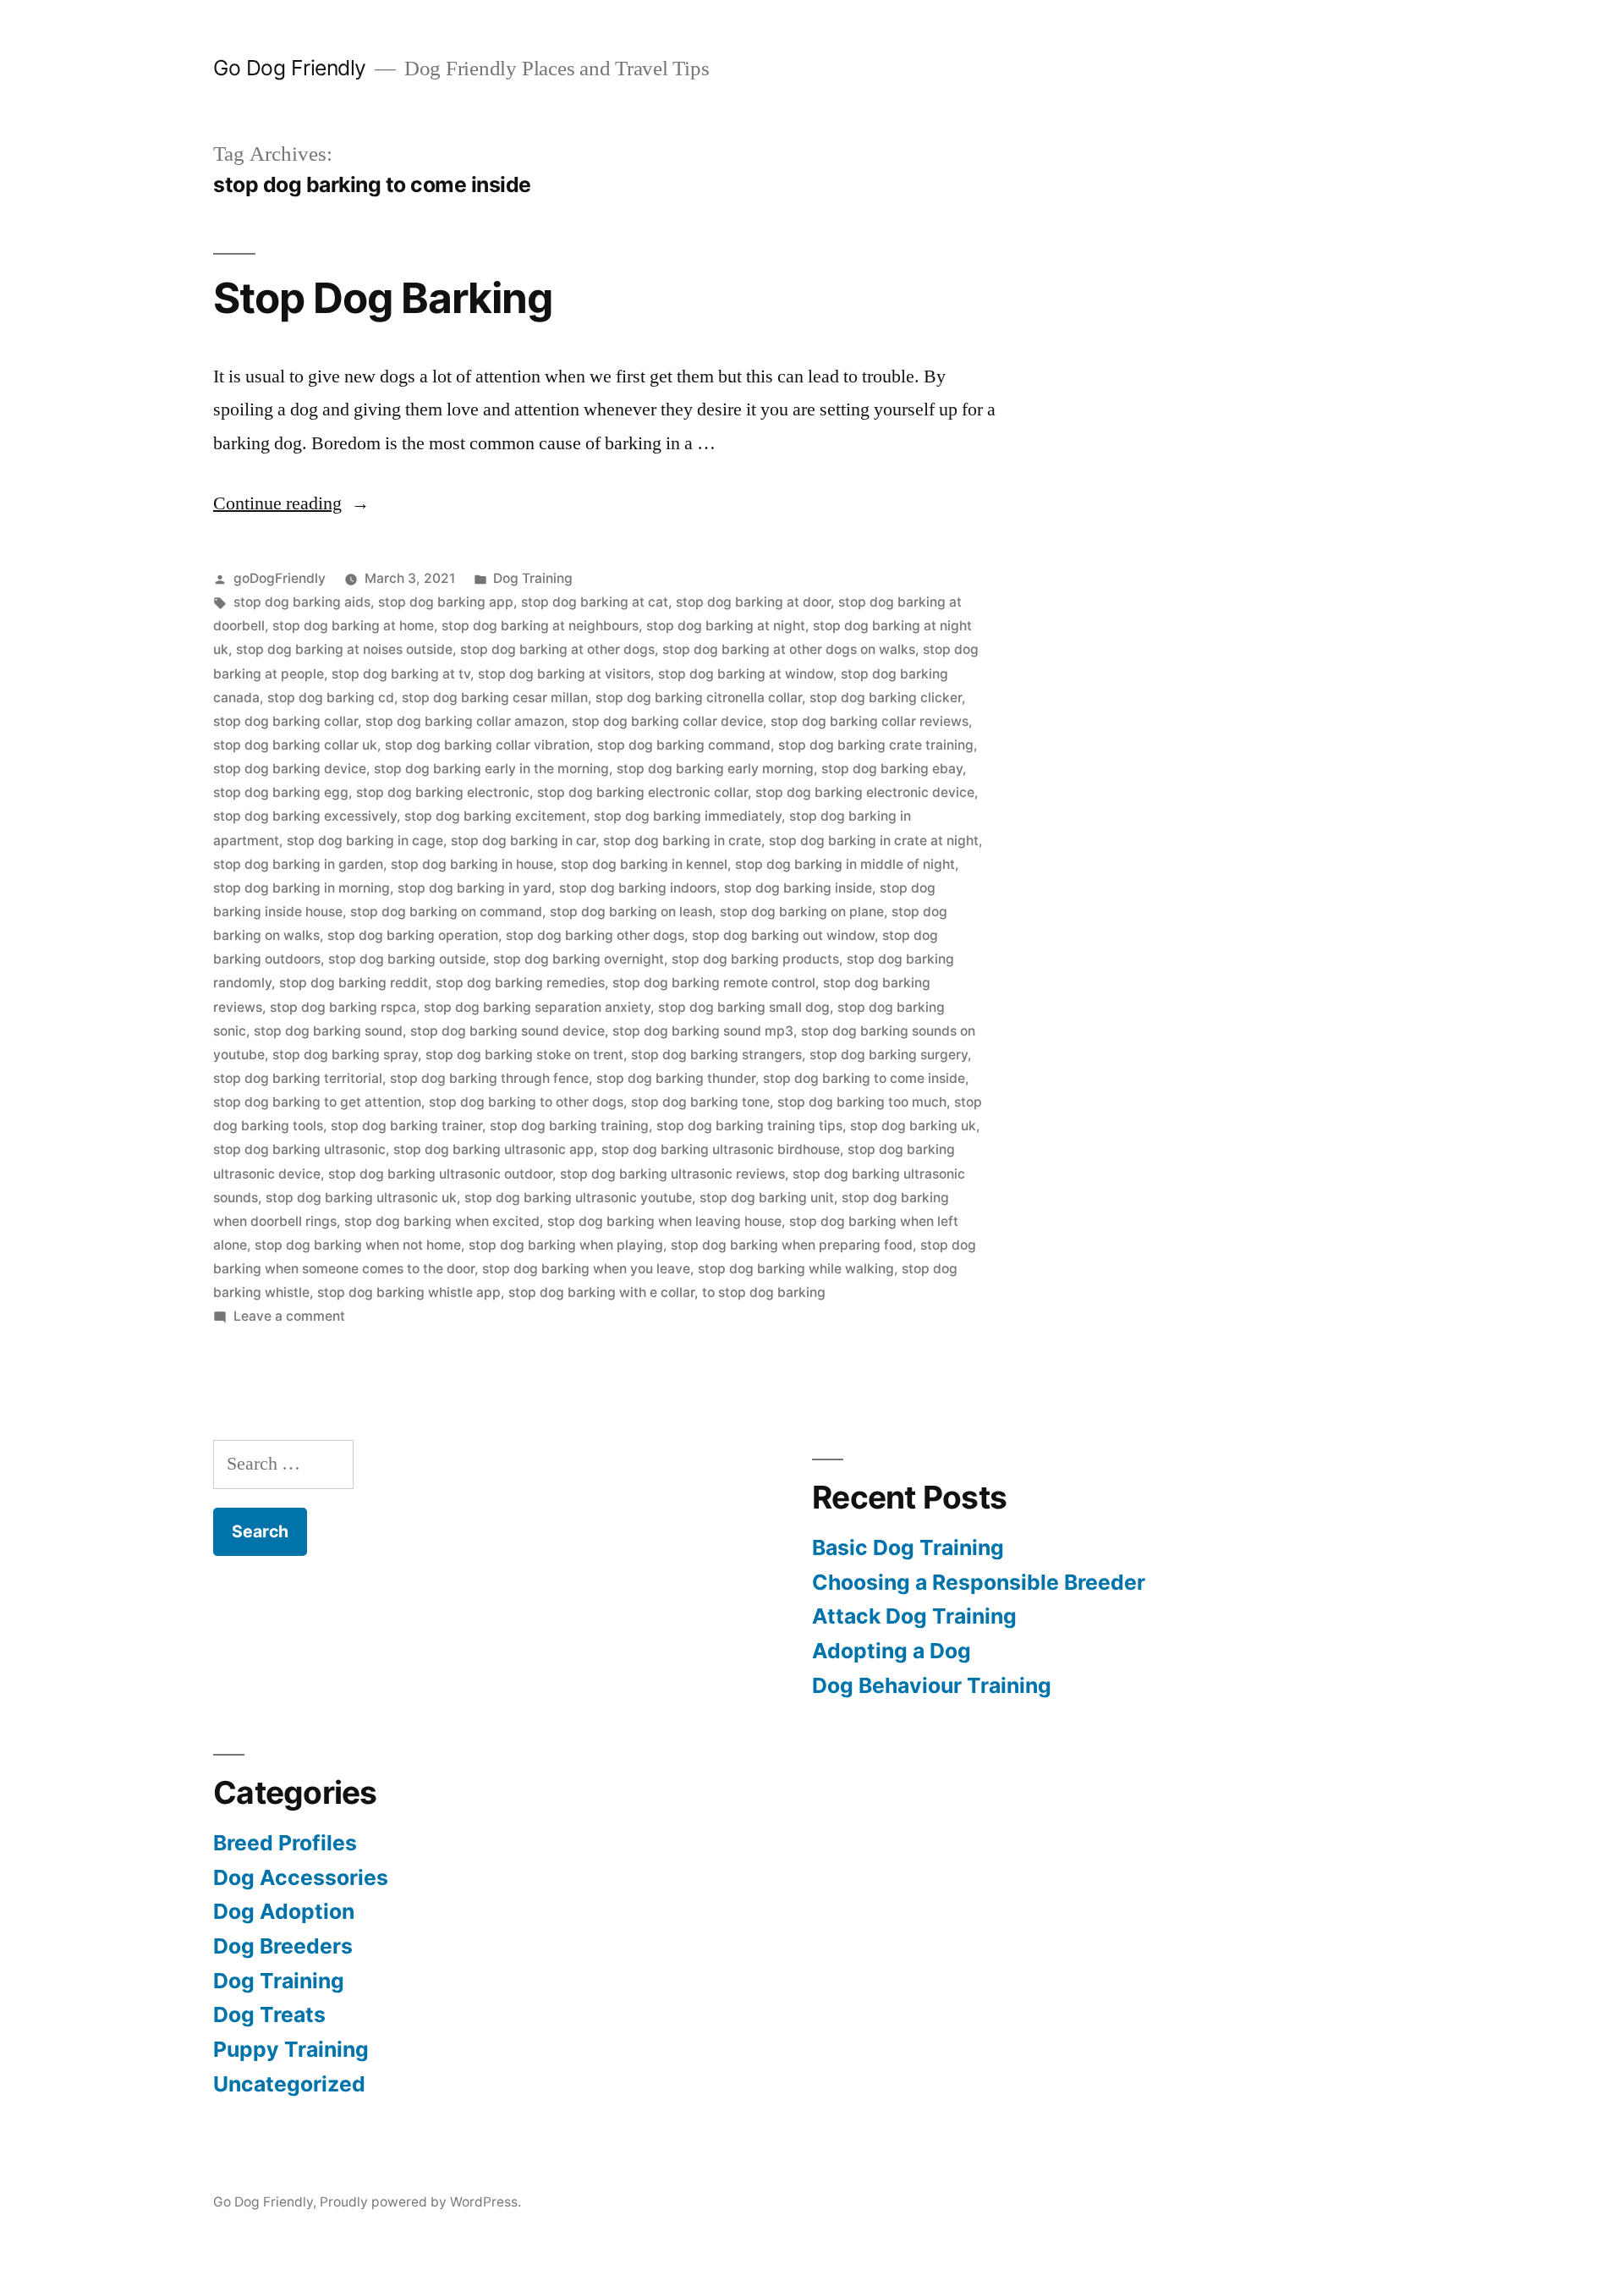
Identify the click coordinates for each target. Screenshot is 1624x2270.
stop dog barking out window (783, 935)
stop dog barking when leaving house (664, 1221)
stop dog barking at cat (595, 602)
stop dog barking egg (281, 792)
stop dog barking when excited (442, 1221)
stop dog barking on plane (802, 912)
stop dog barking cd (331, 698)
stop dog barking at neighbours (540, 626)
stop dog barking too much (862, 1102)
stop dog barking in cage (365, 841)
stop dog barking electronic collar (642, 792)
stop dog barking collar (285, 721)
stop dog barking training (569, 1126)
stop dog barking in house (472, 864)
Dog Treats (269, 2014)
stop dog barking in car (523, 841)
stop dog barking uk (913, 1126)
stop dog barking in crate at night (874, 841)
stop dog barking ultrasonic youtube (578, 1198)
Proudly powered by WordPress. (420, 2202)
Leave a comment (289, 1316)
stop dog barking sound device (507, 1031)
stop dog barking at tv (401, 674)
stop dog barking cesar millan (495, 698)
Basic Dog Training (908, 1547)
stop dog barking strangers (716, 1055)
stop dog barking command (684, 745)
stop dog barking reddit (354, 983)
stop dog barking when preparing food (792, 1245)
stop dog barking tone (700, 1102)
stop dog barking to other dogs (526, 1102)
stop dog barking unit (767, 1198)
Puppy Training (291, 2049)
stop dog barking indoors (638, 888)
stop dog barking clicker (886, 698)
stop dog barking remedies (520, 983)
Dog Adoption (284, 1911)
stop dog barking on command (446, 912)
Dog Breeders (283, 1946)
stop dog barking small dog (744, 1007)
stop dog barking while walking (796, 1269)
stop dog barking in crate (682, 841)
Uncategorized (289, 2084)
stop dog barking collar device (667, 721)
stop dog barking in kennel (644, 864)
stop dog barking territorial (298, 1078)
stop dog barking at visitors (564, 674)
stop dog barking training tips (749, 1126)
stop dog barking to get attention (317, 1102)
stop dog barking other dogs (595, 935)
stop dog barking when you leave (586, 1269)
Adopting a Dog (892, 1651)
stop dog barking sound (328, 1031)
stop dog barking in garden (298, 864)
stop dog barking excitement (495, 816)
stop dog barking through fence (489, 1078)
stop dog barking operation (413, 935)
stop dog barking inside (798, 888)
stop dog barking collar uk (295, 745)
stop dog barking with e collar (601, 1292)
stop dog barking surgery (889, 1055)
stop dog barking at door (753, 602)
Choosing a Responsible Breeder (979, 1582)
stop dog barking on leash (631, 912)
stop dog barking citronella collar (699, 698)
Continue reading (291, 503)
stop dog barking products (755, 959)
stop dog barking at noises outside (344, 649)
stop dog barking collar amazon (465, 721)
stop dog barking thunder (676, 1078)
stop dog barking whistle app (409, 1292)
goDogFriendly (280, 578)
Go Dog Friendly (290, 68)
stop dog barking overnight (579, 959)
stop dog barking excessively (305, 816)
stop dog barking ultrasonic (299, 1149)
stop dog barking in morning (302, 888)
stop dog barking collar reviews (870, 721)
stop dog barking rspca (343, 1007)
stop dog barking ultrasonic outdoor (440, 1174)
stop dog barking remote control (714, 983)
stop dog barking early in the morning (491, 769)
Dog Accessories (301, 1877)
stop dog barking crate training (876, 745)
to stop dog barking (764, 1292)
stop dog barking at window (746, 674)
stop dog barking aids (302, 602)
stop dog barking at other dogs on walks (789, 649)
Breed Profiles (285, 1843)
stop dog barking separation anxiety (537, 1007)
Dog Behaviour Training (932, 1685)
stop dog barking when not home (358, 1245)
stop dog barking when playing (566, 1245)
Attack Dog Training (914, 1616)
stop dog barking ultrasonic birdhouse (721, 1149)
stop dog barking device (290, 769)
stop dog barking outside (407, 959)
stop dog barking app (446, 602)
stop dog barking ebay (892, 769)
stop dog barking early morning (715, 769)
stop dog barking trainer (406, 1126)
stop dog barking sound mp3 (703, 1031)
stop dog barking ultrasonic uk (361, 1198)
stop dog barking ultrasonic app (494, 1149)
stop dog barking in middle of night (845, 864)
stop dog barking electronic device (865, 792)
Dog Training (533, 578)
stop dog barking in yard (475, 888)
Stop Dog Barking (383, 298)
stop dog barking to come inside (864, 1078)
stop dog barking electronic (443, 792)
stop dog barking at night (726, 626)
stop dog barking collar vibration (487, 745)
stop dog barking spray (345, 1055)
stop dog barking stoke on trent (524, 1055)
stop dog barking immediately (688, 816)
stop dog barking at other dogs (557, 649)
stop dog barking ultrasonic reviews (672, 1174)
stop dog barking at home (353, 626)
